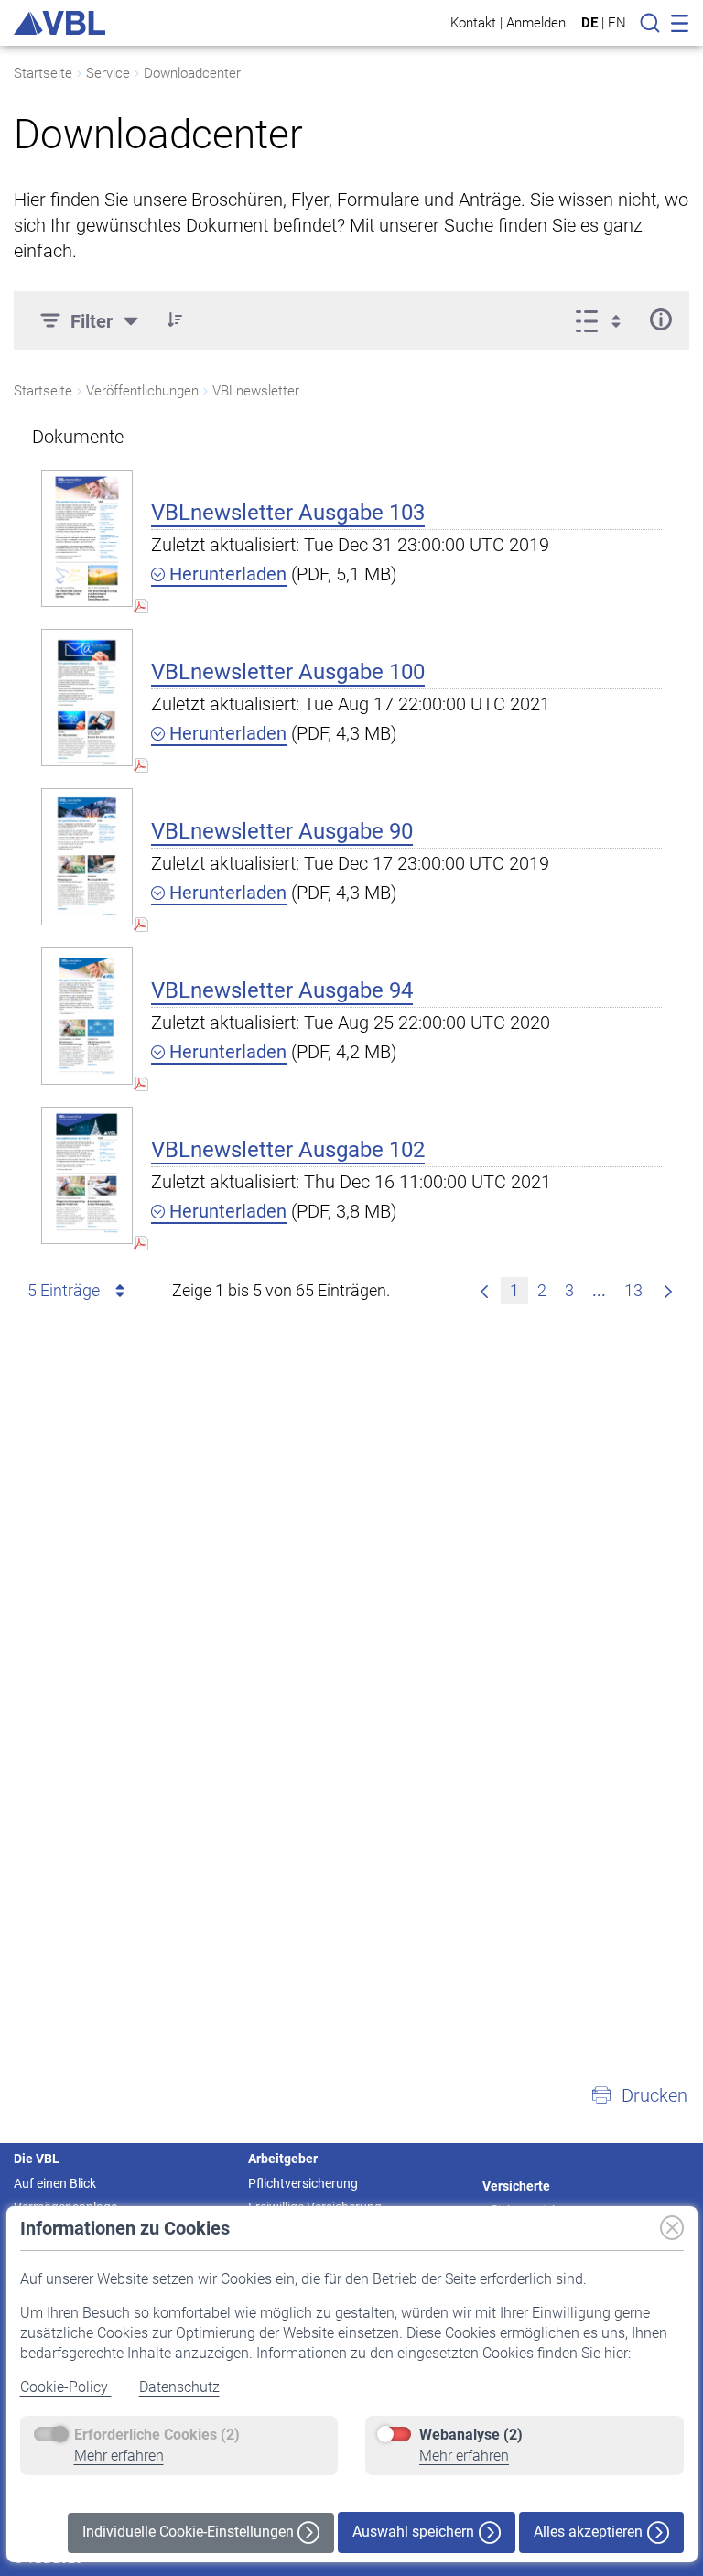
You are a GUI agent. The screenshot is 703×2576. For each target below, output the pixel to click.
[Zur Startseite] (59, 23)
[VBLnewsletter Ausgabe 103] (87, 538)
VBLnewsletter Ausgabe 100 (288, 672)
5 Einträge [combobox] (64, 1290)
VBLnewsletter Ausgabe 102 (288, 1150)
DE (589, 23)
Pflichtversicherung (303, 2183)
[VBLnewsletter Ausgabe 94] (87, 1016)
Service (108, 73)
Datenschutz (179, 2387)
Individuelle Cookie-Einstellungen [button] (190, 2532)
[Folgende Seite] (668, 1291)
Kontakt (473, 22)
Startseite (43, 73)
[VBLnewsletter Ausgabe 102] (87, 1175)
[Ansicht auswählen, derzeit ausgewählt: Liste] (604, 319)
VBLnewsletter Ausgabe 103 (288, 513)
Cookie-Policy (66, 2387)
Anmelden (536, 22)
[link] (484, 1291)
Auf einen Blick (55, 2183)
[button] (175, 319)
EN (617, 23)
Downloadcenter (192, 73)
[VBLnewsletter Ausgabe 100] (87, 697)
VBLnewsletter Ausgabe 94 (282, 990)
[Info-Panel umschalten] (660, 319)
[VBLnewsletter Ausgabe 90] (87, 856)
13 (633, 1290)
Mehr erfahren (119, 2456)
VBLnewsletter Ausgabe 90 (282, 831)
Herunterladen (226, 574)
